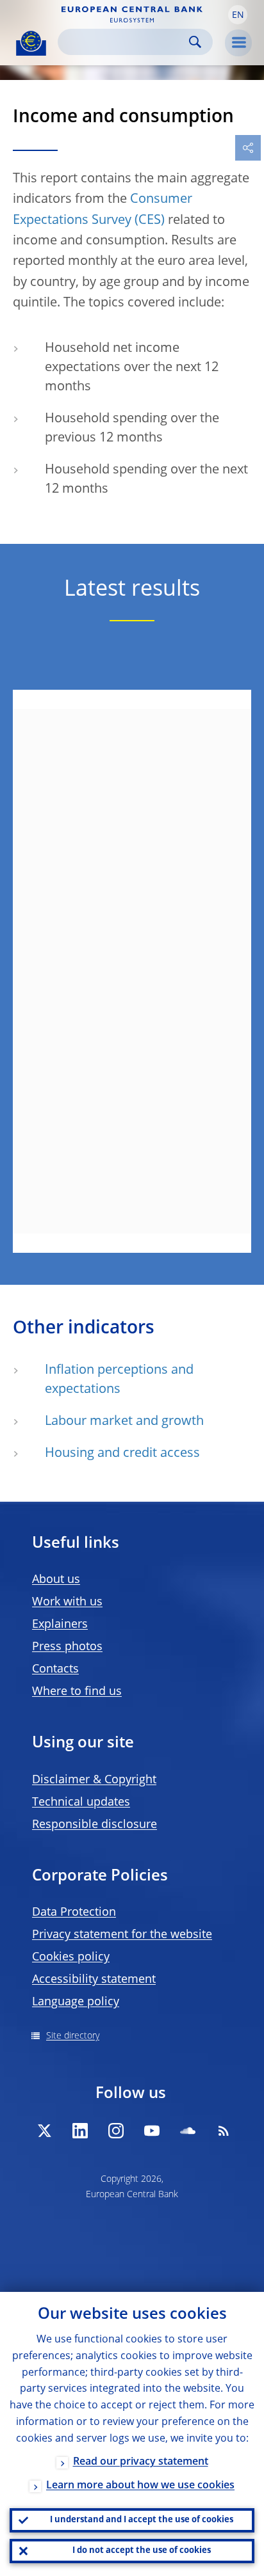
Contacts (55, 1669)
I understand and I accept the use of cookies (142, 2520)
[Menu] (238, 43)
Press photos (67, 1647)
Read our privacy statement (141, 2462)
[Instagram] (116, 2131)
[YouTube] (152, 2131)
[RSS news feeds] (224, 2131)
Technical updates (81, 1802)
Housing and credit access (122, 1454)
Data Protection (74, 1912)
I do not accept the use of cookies (142, 2551)
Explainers (60, 1625)
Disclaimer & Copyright (94, 1780)
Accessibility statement (94, 1980)
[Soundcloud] (188, 2131)
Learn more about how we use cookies (140, 2486)
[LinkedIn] (80, 2131)
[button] (238, 15)
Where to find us (77, 1692)
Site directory (73, 2036)
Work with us (67, 1602)
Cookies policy (71, 1957)
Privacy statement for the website (122, 1935)
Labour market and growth (124, 1422)
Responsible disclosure (95, 1825)
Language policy (76, 2002)
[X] (44, 2131)
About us (56, 1580)
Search (195, 42)
